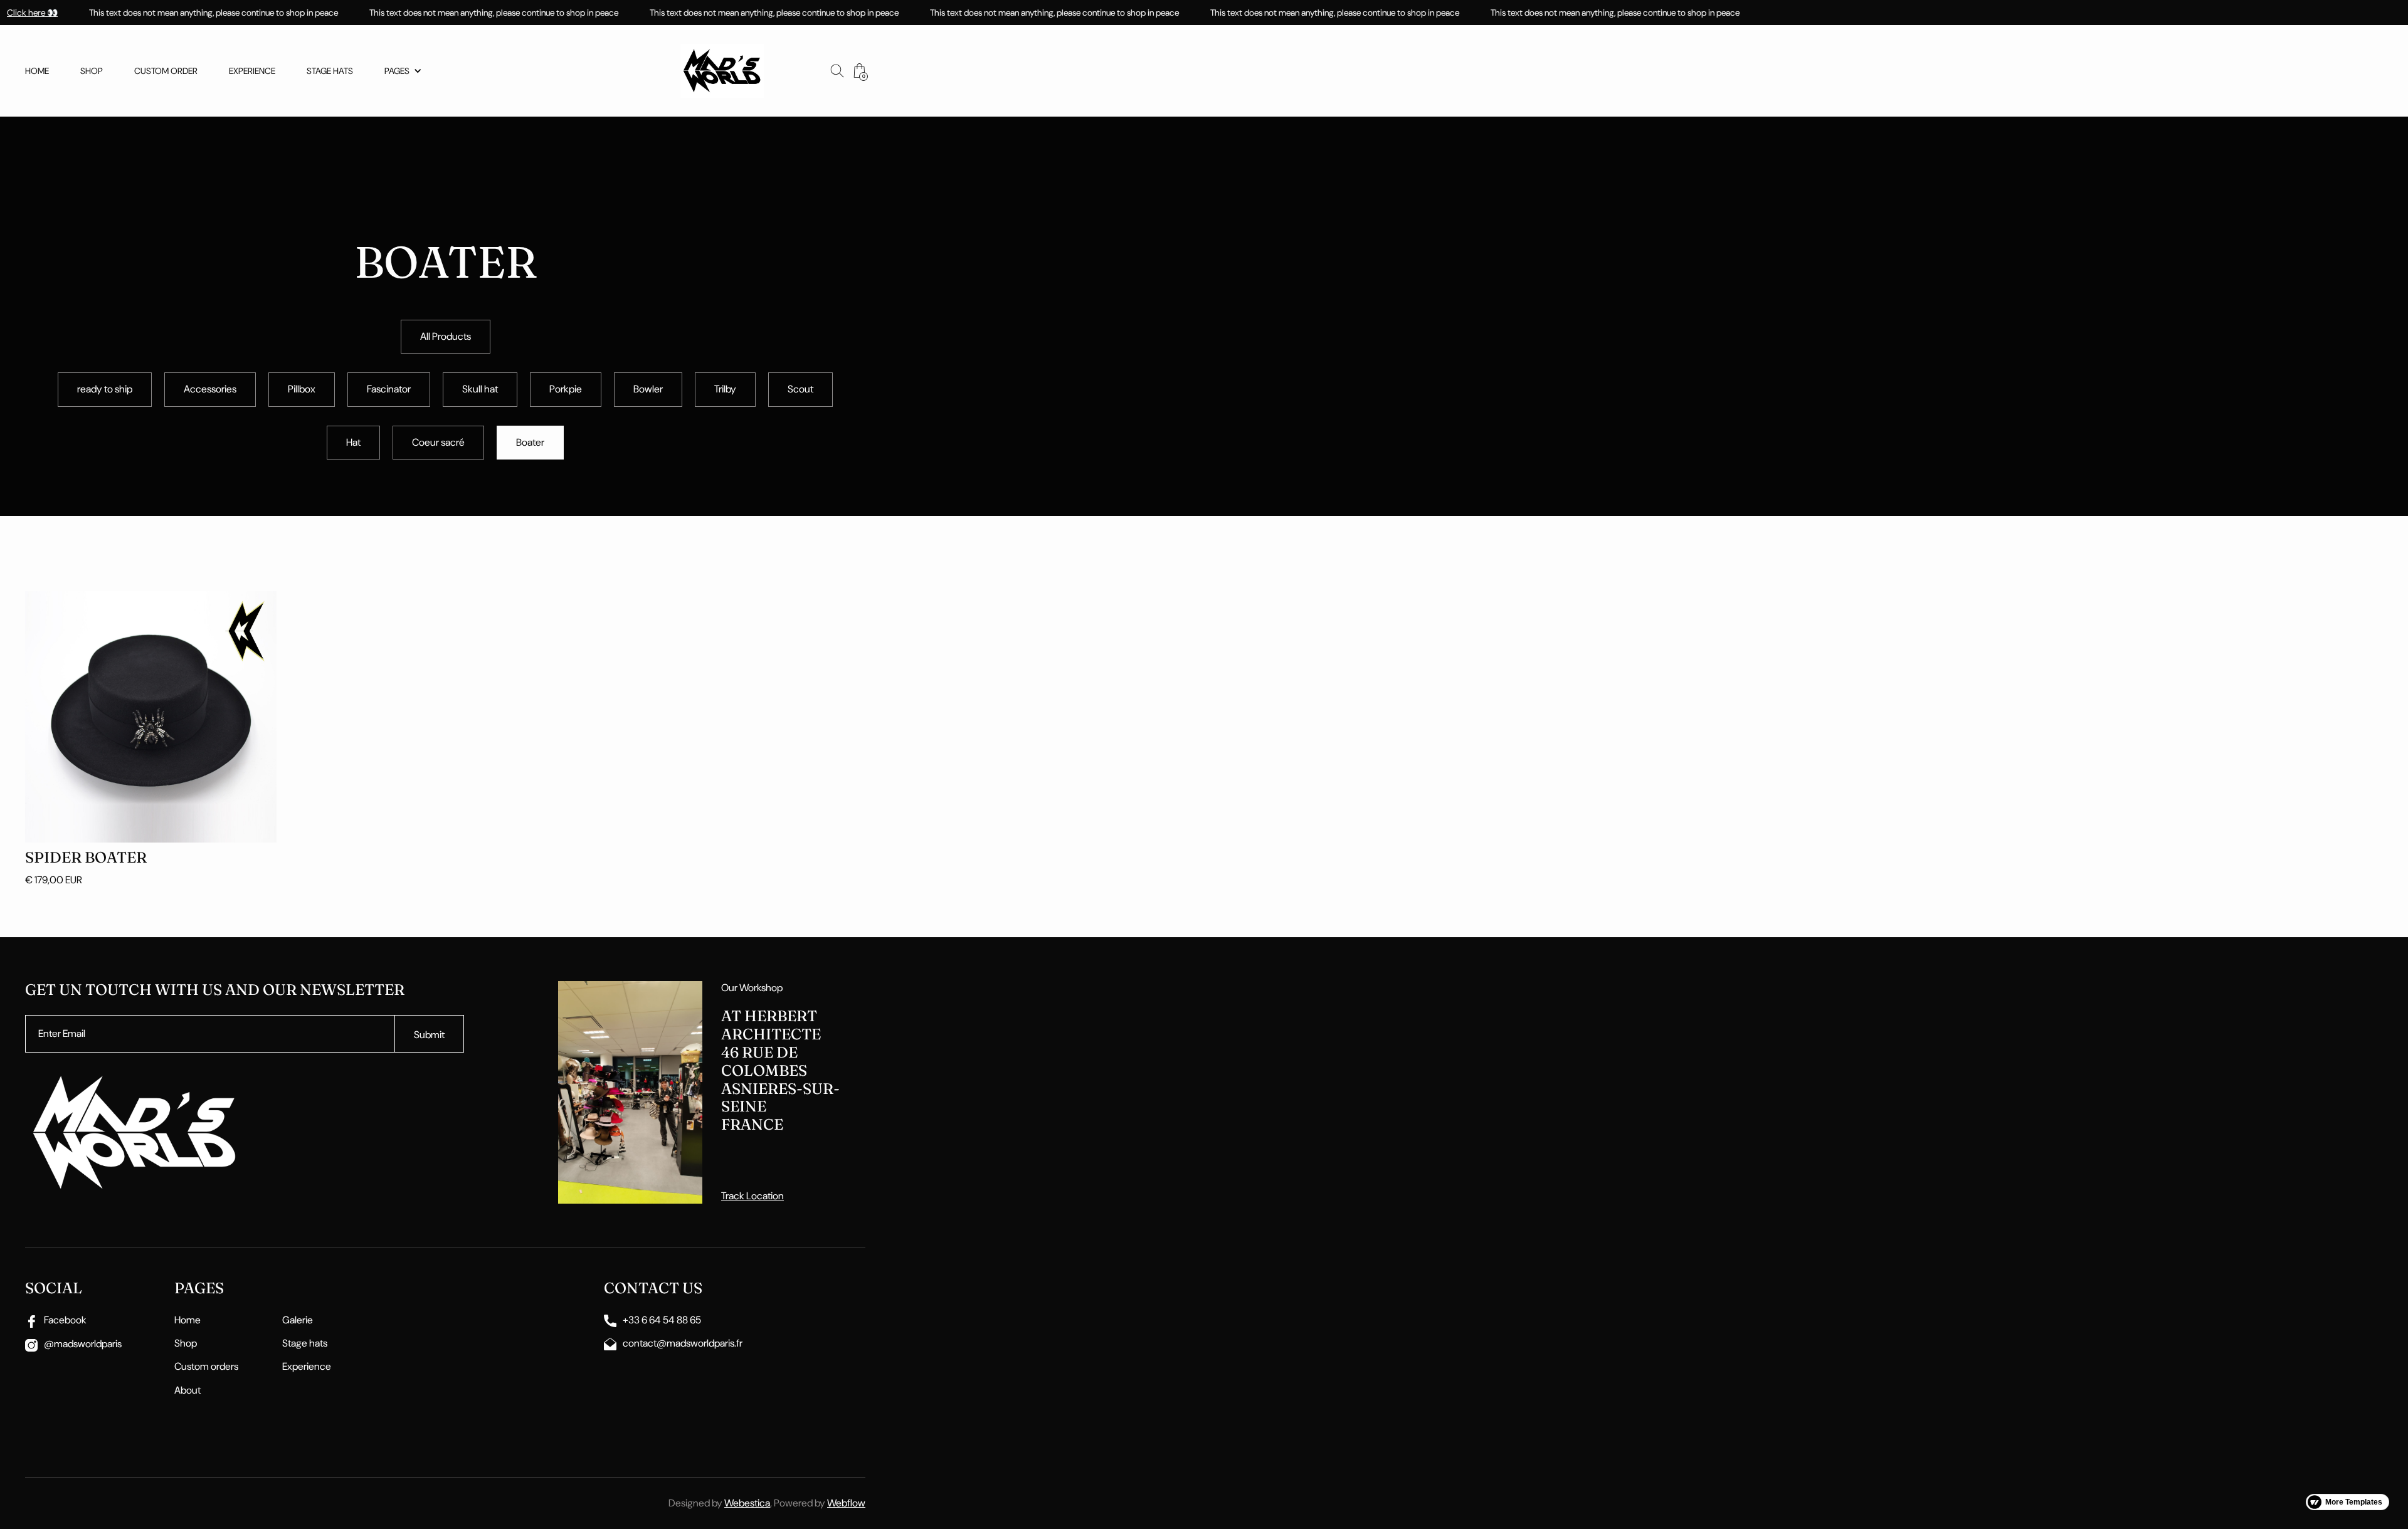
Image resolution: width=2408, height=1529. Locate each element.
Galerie (298, 1320)
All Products (446, 336)
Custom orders (206, 1366)
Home (37, 71)
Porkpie (566, 389)
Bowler (648, 389)
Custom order (166, 71)
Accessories (210, 389)
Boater (530, 442)
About (187, 1390)
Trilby (725, 389)
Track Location (752, 1196)
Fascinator (389, 389)
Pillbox (302, 389)
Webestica (747, 1503)
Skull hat (480, 389)
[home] (722, 71)
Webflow (846, 1503)
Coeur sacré (438, 442)
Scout (800, 389)
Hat (353, 442)
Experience (252, 71)
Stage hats (330, 71)
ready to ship (105, 389)
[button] (403, 71)
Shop (92, 71)
